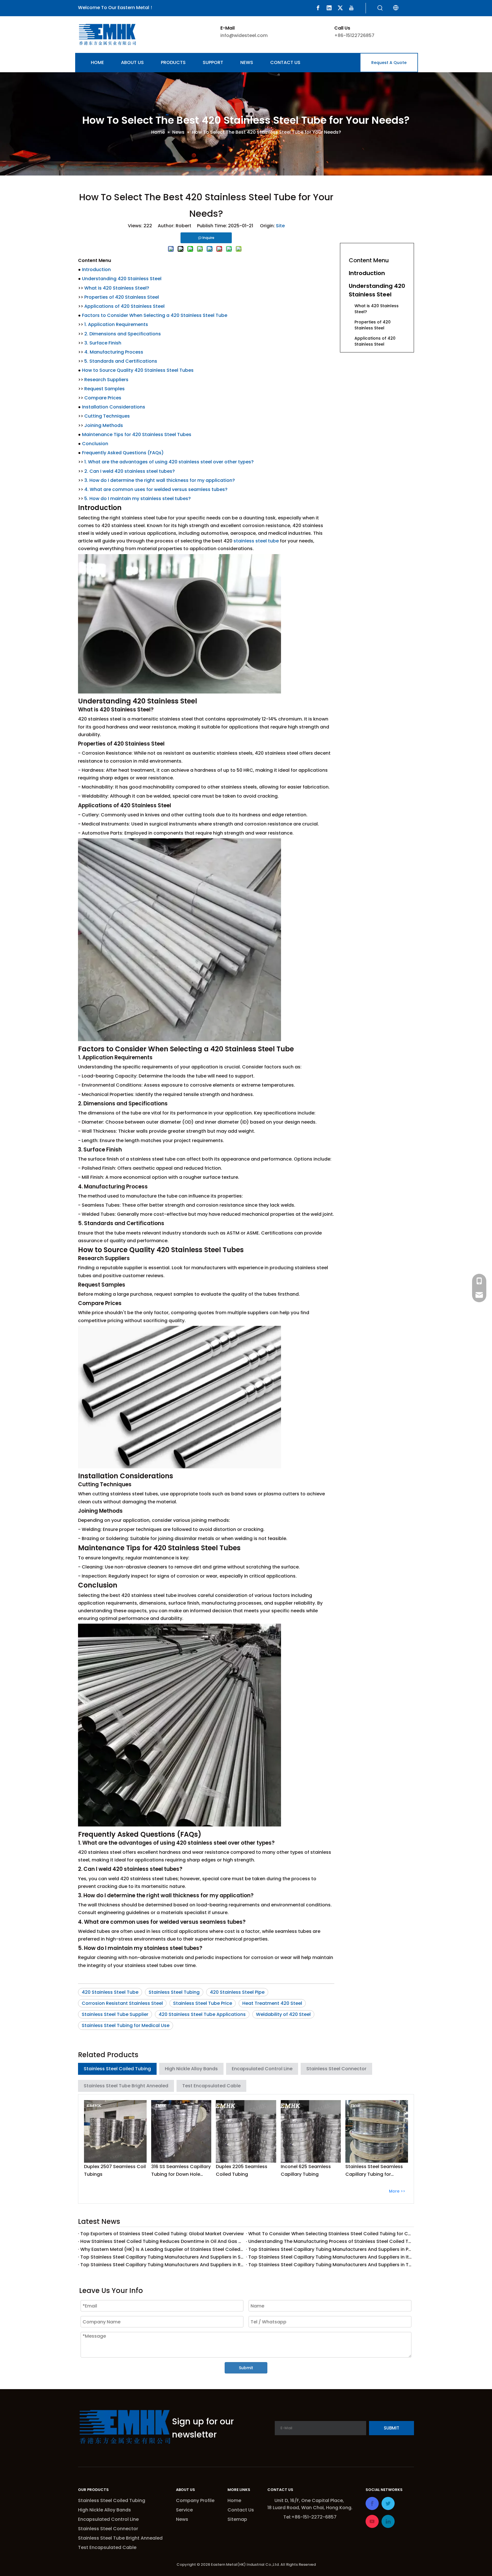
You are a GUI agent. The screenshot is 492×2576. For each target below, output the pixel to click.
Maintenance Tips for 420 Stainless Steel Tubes (137, 435)
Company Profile (195, 2500)
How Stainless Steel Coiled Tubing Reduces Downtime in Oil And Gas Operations (162, 2241)
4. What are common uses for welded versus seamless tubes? (156, 489)
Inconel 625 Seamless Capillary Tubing (306, 2170)
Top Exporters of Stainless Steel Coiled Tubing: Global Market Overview (162, 2234)
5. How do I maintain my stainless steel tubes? (138, 499)
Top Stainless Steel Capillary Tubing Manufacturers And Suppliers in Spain (162, 2257)
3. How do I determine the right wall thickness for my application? (160, 480)
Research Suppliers (106, 380)
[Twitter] (340, 8)
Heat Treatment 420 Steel (272, 2003)
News (182, 2519)
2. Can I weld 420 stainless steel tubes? (130, 471)
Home (234, 2500)
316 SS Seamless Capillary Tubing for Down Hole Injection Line (181, 2171)
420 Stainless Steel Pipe (237, 1992)
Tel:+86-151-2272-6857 (310, 2517)
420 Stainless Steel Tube (110, 1992)
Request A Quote (389, 63)
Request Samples (104, 389)
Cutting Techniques (107, 416)
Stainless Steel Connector (336, 2069)
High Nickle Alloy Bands (191, 2069)
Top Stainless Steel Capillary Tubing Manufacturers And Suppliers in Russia (162, 2265)
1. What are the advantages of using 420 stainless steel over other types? (169, 462)
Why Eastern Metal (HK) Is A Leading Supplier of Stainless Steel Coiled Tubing (162, 2249)
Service (184, 2510)
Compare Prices (103, 398)
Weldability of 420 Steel (283, 2014)
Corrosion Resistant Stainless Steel (122, 2003)
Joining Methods (104, 425)
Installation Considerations (114, 407)
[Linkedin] (329, 8)
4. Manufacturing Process (114, 352)
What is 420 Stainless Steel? (117, 288)
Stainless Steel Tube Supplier (115, 2014)
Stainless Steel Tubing (174, 1992)
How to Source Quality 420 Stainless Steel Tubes (138, 370)
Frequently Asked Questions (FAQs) (123, 453)
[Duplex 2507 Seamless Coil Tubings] (115, 2131)
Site (280, 226)
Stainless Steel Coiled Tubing (117, 2069)
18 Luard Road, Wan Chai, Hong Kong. (310, 2508)
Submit (246, 2368)
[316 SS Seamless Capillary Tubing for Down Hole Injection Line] (181, 2131)
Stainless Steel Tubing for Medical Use (126, 2025)
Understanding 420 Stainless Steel (122, 279)
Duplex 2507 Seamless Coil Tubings (115, 2170)
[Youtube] (351, 8)
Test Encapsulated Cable (211, 2086)
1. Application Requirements (116, 324)
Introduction (96, 270)
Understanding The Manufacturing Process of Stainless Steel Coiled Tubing (330, 2241)
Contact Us (241, 2510)
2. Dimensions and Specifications (123, 334)
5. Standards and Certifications (121, 361)
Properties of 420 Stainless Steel (122, 297)
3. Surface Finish (103, 343)
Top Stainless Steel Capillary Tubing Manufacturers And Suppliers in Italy (330, 2257)
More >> (397, 2191)
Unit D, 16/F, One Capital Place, (310, 2500)
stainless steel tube (256, 541)
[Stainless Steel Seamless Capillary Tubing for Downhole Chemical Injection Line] (377, 2131)
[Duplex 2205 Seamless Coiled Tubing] (246, 2131)
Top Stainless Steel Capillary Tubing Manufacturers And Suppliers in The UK (330, 2265)
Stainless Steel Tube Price (203, 2003)
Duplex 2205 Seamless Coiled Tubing (242, 2170)
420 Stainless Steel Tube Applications (202, 2014)
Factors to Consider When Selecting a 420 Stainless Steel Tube (155, 315)
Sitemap (237, 2519)
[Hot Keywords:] (380, 8)
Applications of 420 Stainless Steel (124, 306)
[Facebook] (318, 8)
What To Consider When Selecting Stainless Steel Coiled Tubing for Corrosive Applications (330, 2234)
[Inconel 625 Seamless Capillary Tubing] (311, 2131)
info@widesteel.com (244, 35)
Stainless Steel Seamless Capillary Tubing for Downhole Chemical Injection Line (374, 2171)
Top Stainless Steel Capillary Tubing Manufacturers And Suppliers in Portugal (330, 2249)
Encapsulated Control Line (262, 2069)
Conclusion (95, 444)
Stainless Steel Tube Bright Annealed (126, 2086)
